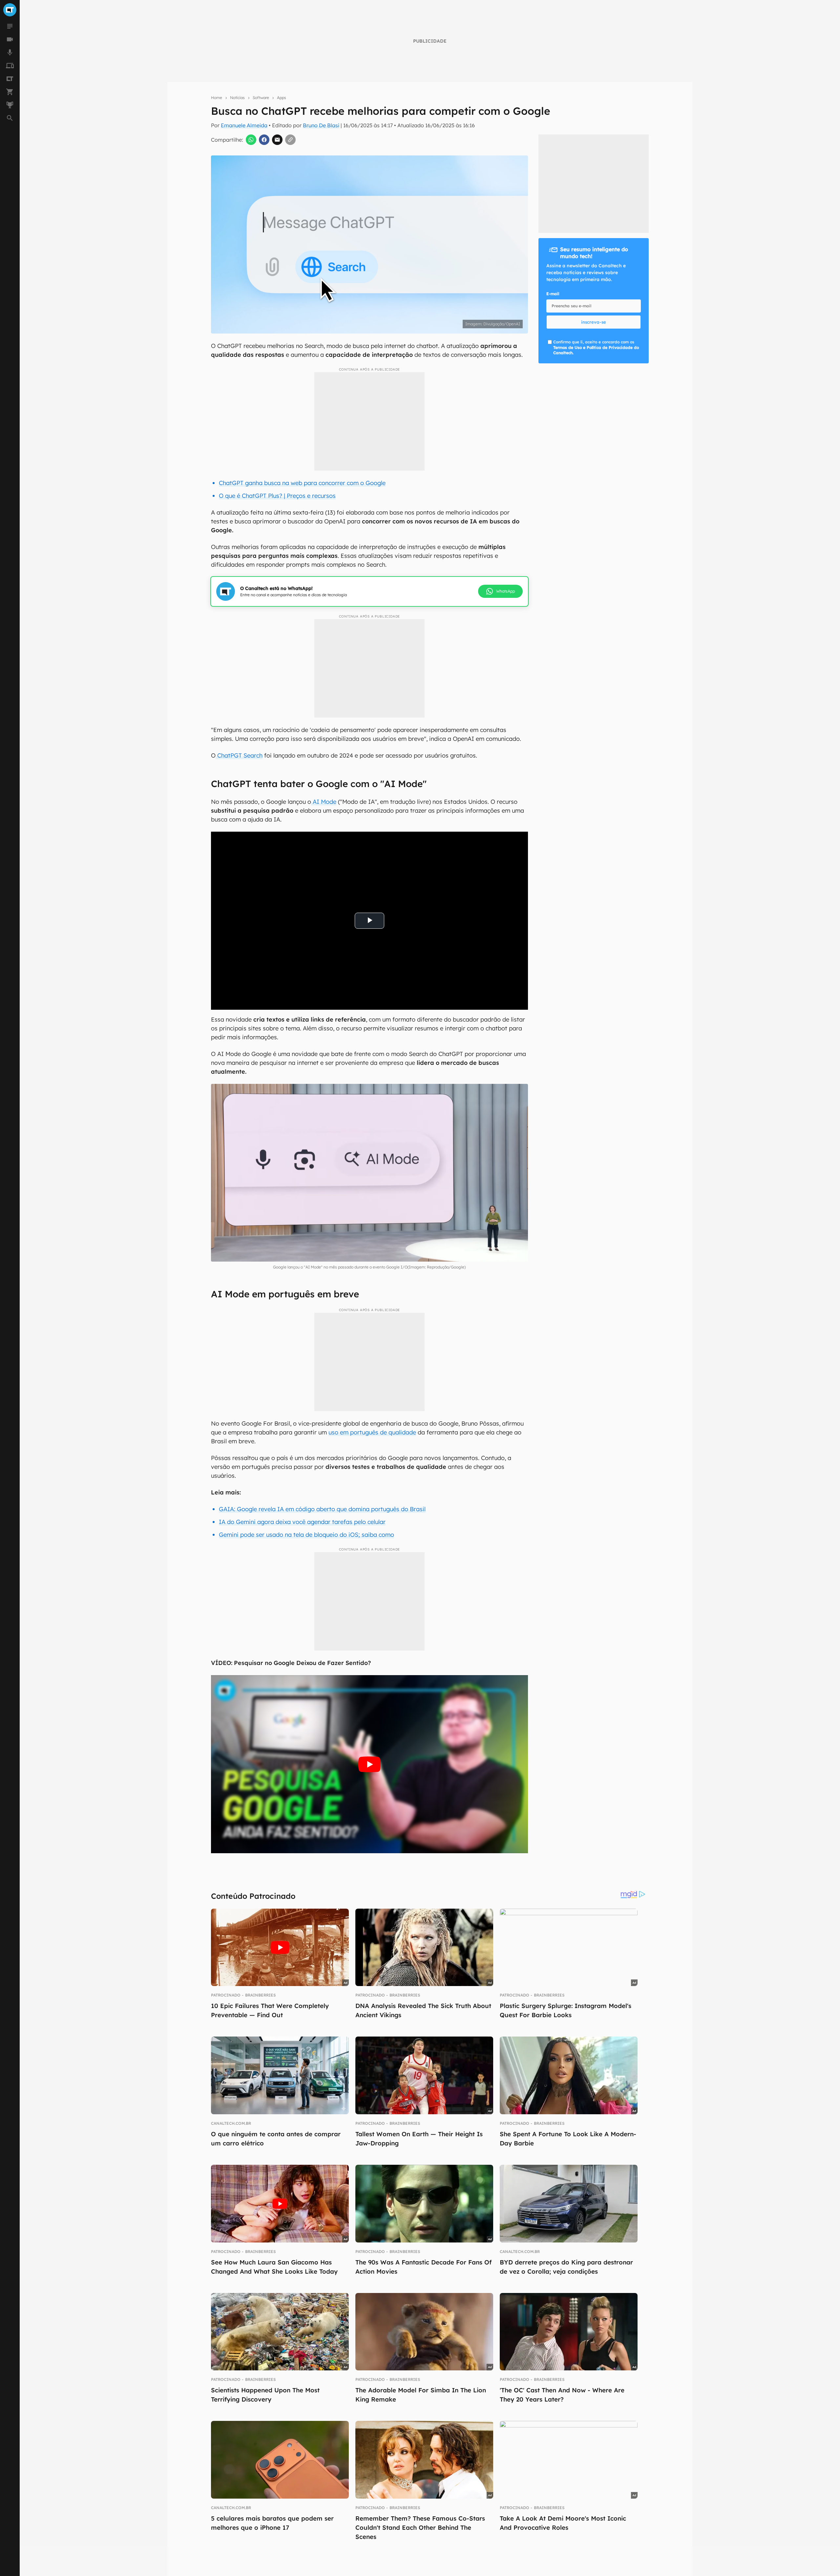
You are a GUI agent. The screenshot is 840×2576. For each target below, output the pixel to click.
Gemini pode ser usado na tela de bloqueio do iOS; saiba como (306, 1535)
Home (217, 98)
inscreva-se (594, 322)
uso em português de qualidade (372, 1432)
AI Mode (324, 802)
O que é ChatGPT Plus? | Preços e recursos (277, 496)
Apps (282, 98)
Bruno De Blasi (321, 125)
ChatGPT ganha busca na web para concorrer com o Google (302, 483)
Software (261, 98)
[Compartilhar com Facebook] (264, 140)
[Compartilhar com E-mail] (277, 140)
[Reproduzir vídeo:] (369, 1764)
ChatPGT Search (239, 755)
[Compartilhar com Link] (290, 140)
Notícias (237, 98)
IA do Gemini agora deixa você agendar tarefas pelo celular (302, 1522)
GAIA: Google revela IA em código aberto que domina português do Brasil (322, 1509)
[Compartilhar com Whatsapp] (251, 140)
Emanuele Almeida (244, 125)
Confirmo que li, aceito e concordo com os (596, 347)
